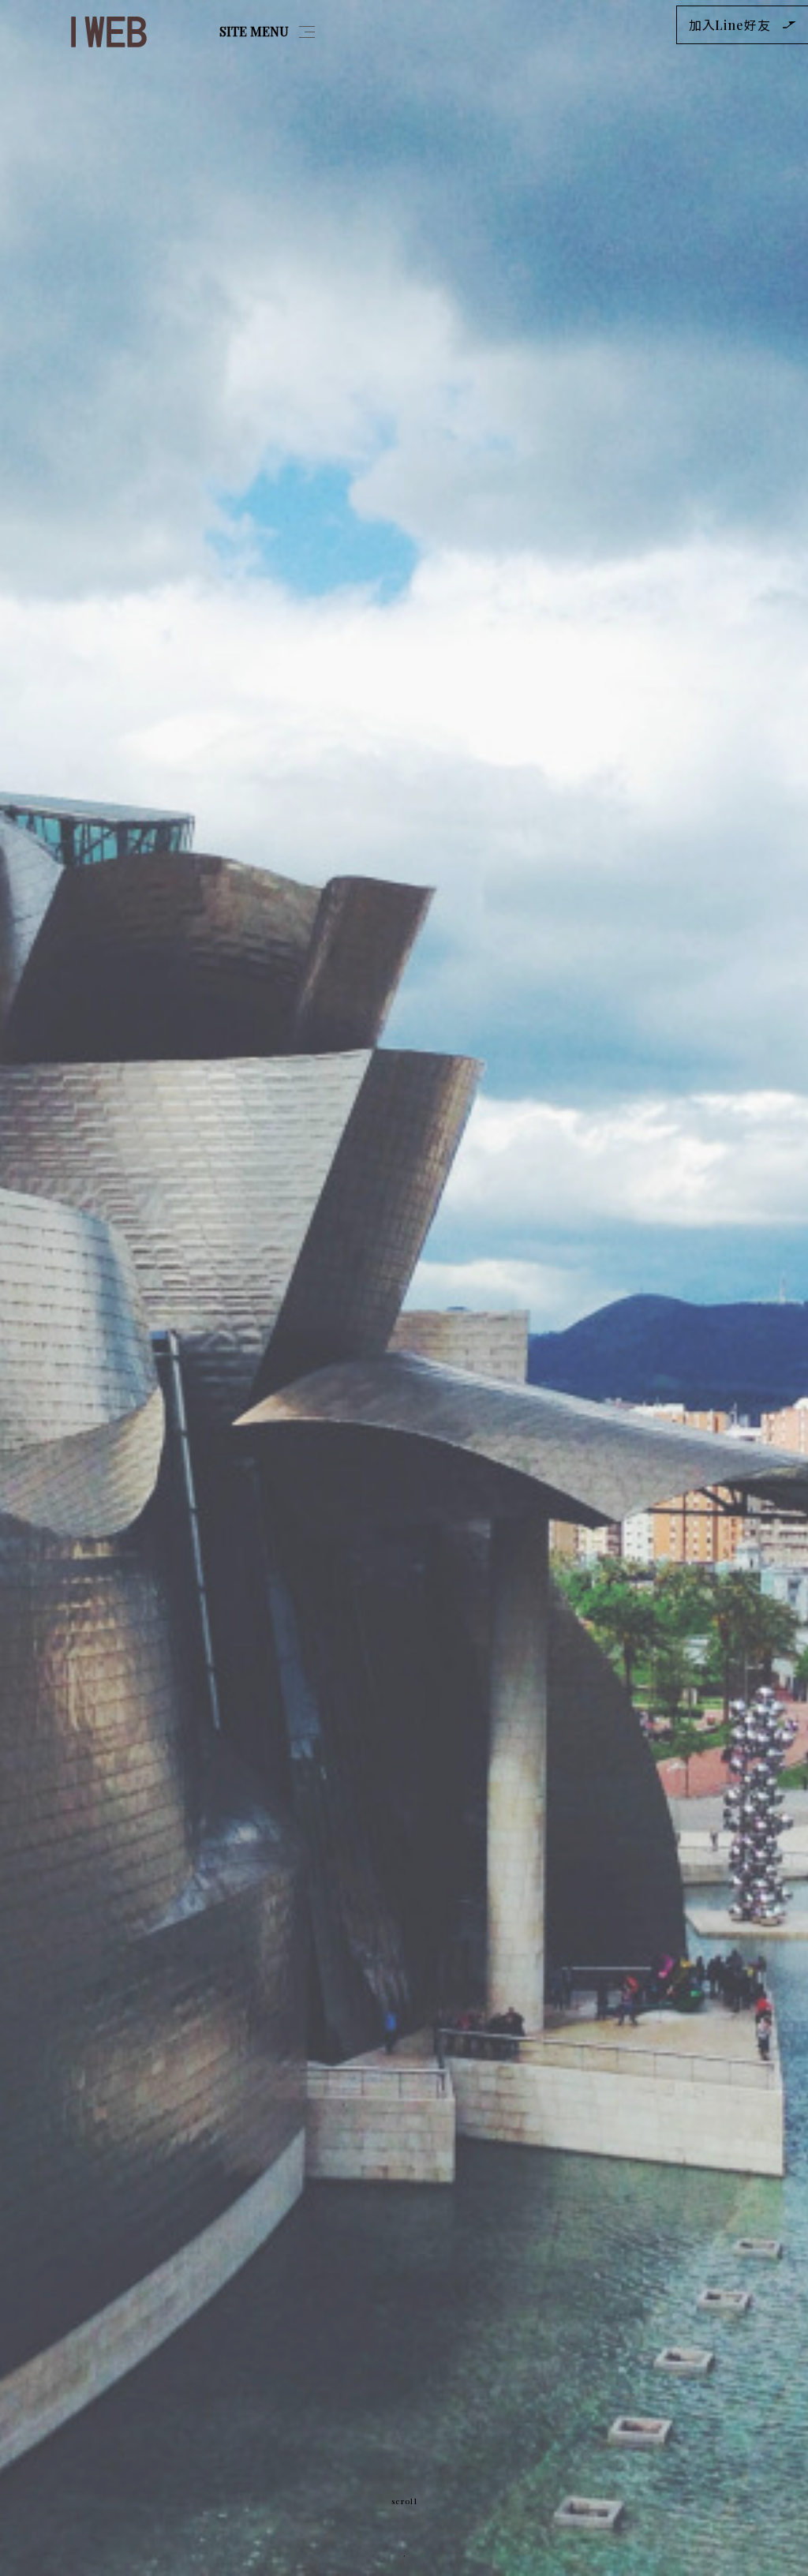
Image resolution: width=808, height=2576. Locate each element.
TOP (779, 2550)
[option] (404, 1288)
